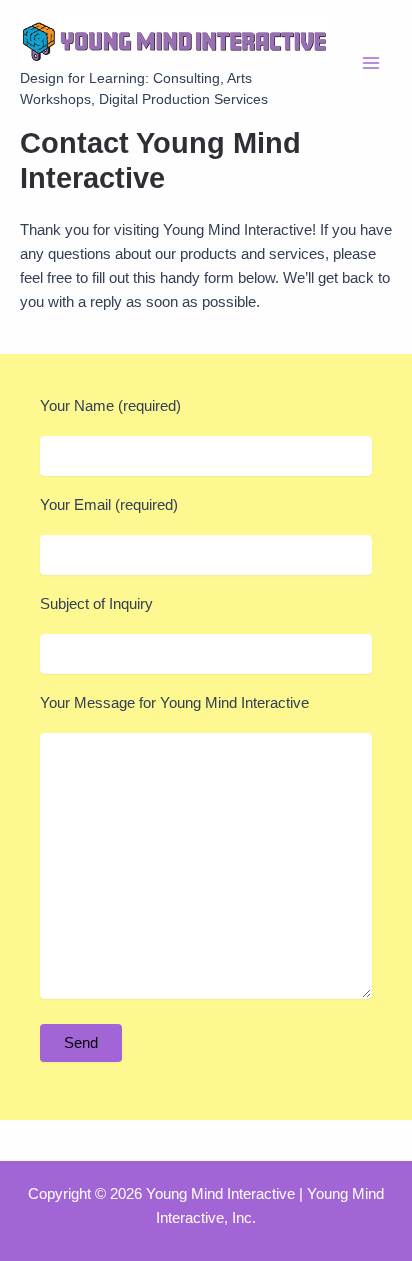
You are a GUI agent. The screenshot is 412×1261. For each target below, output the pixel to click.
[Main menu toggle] (371, 63)
